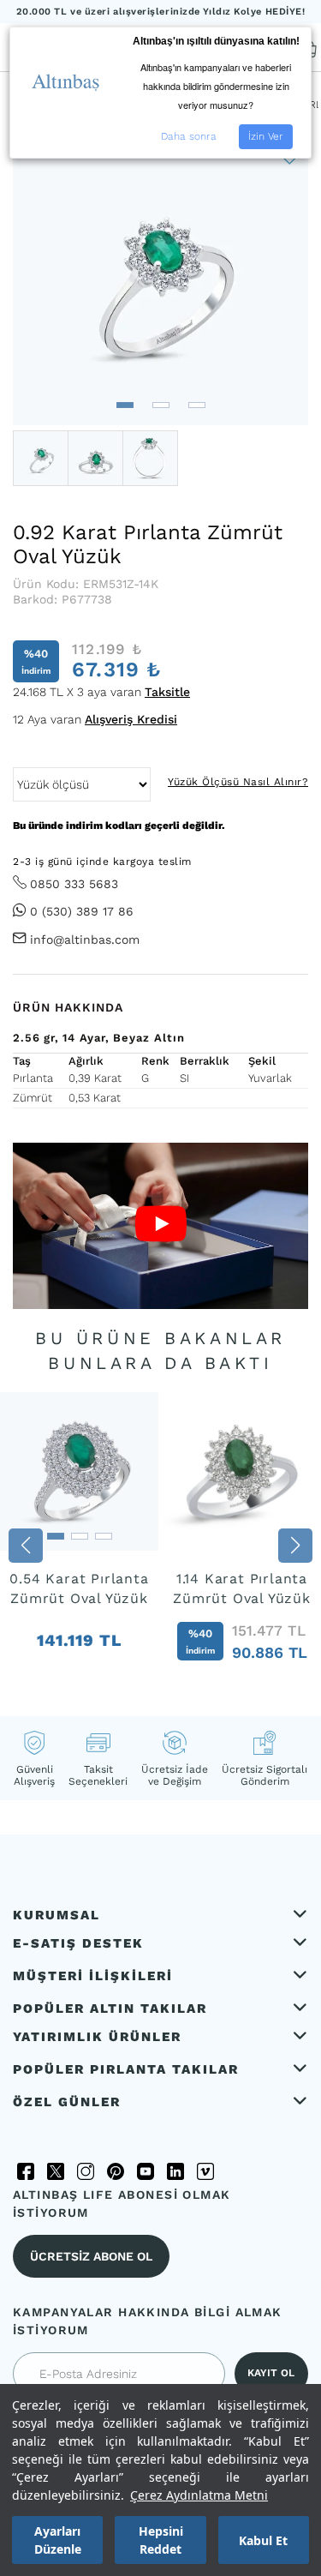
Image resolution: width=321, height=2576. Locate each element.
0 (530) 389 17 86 (82, 911)
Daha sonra (189, 136)
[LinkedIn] (175, 2171)
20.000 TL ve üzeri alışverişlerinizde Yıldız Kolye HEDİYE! (161, 12)
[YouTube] (146, 2171)
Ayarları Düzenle (58, 2540)
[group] (79, 1546)
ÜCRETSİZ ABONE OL (91, 2256)
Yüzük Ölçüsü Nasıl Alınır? (238, 782)
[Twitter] (56, 2171)
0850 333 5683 (74, 884)
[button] (125, 405)
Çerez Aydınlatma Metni (199, 2495)
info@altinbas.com (85, 940)
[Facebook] (26, 2171)
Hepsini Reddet (161, 2540)
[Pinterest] (116, 2171)
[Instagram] (86, 2171)
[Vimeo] (205, 2171)
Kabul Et (263, 2540)
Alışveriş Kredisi (131, 719)
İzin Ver (266, 136)
